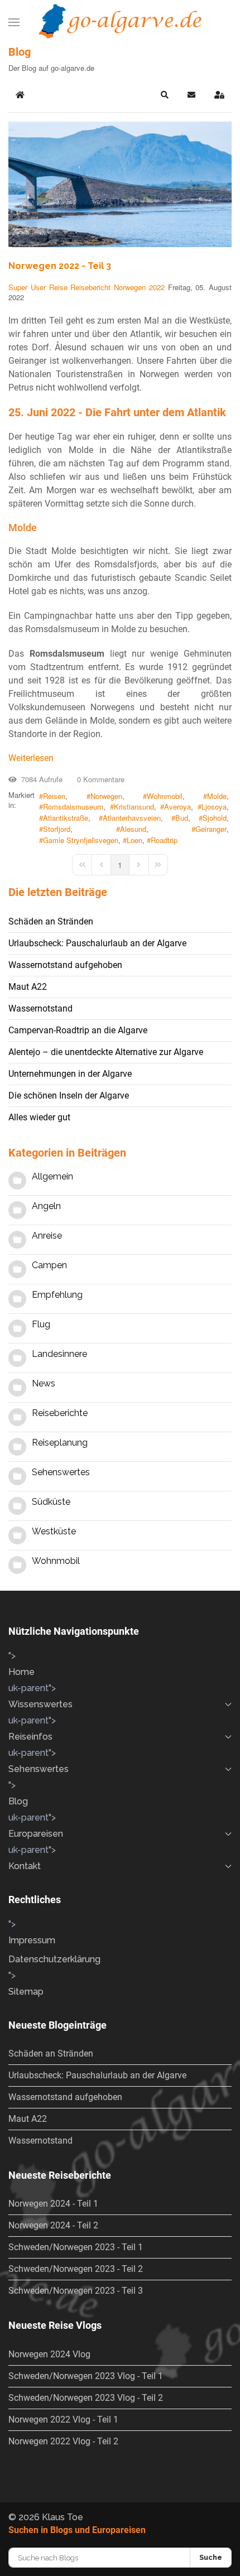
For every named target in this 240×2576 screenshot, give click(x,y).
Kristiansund (134, 807)
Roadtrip (164, 840)
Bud (182, 818)
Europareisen (36, 1834)
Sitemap (26, 1992)
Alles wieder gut (39, 1117)
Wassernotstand (40, 1008)
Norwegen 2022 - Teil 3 (60, 266)
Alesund (133, 829)
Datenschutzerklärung (54, 1959)
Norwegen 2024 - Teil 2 (53, 2225)
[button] (14, 22)
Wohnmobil (165, 796)
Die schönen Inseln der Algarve (69, 1096)
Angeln (46, 1206)
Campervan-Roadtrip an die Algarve (78, 1030)
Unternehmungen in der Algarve (70, 1074)
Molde (217, 796)
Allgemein (52, 1176)
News (44, 1383)
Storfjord (57, 829)
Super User (27, 287)
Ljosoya (214, 807)
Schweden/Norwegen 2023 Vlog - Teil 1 (86, 2376)
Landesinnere (59, 1354)
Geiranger (211, 829)
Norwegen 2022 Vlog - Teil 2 (63, 2441)
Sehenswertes (61, 1472)
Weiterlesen (31, 758)
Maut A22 (28, 987)
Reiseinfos (30, 1737)
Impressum (32, 1940)
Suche (211, 2557)
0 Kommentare (99, 779)
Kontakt (25, 1866)
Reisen (54, 796)
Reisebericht (90, 287)
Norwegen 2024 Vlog (49, 2354)
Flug (41, 1324)
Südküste (51, 1502)
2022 (157, 287)
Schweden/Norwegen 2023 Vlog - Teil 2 (86, 2398)
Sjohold (215, 818)
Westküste (54, 1531)
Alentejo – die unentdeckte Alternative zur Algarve (106, 1052)
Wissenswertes (40, 1704)
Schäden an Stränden (51, 921)
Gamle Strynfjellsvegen (81, 840)
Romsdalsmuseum (73, 807)
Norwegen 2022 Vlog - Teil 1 (63, 2419)
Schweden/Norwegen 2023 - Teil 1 (76, 2247)
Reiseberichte (60, 1413)
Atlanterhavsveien (132, 818)
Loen (135, 840)
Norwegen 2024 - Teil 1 (53, 2204)
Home (21, 1672)
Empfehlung (57, 1295)
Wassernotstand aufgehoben (65, 965)
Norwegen (130, 287)
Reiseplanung (60, 1443)
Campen (49, 1265)
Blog (18, 1801)
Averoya (177, 807)
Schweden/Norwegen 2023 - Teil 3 (76, 2291)
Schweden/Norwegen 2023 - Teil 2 (76, 2269)
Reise (58, 287)
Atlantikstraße (66, 818)
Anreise (47, 1236)
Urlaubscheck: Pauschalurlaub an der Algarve (97, 943)
